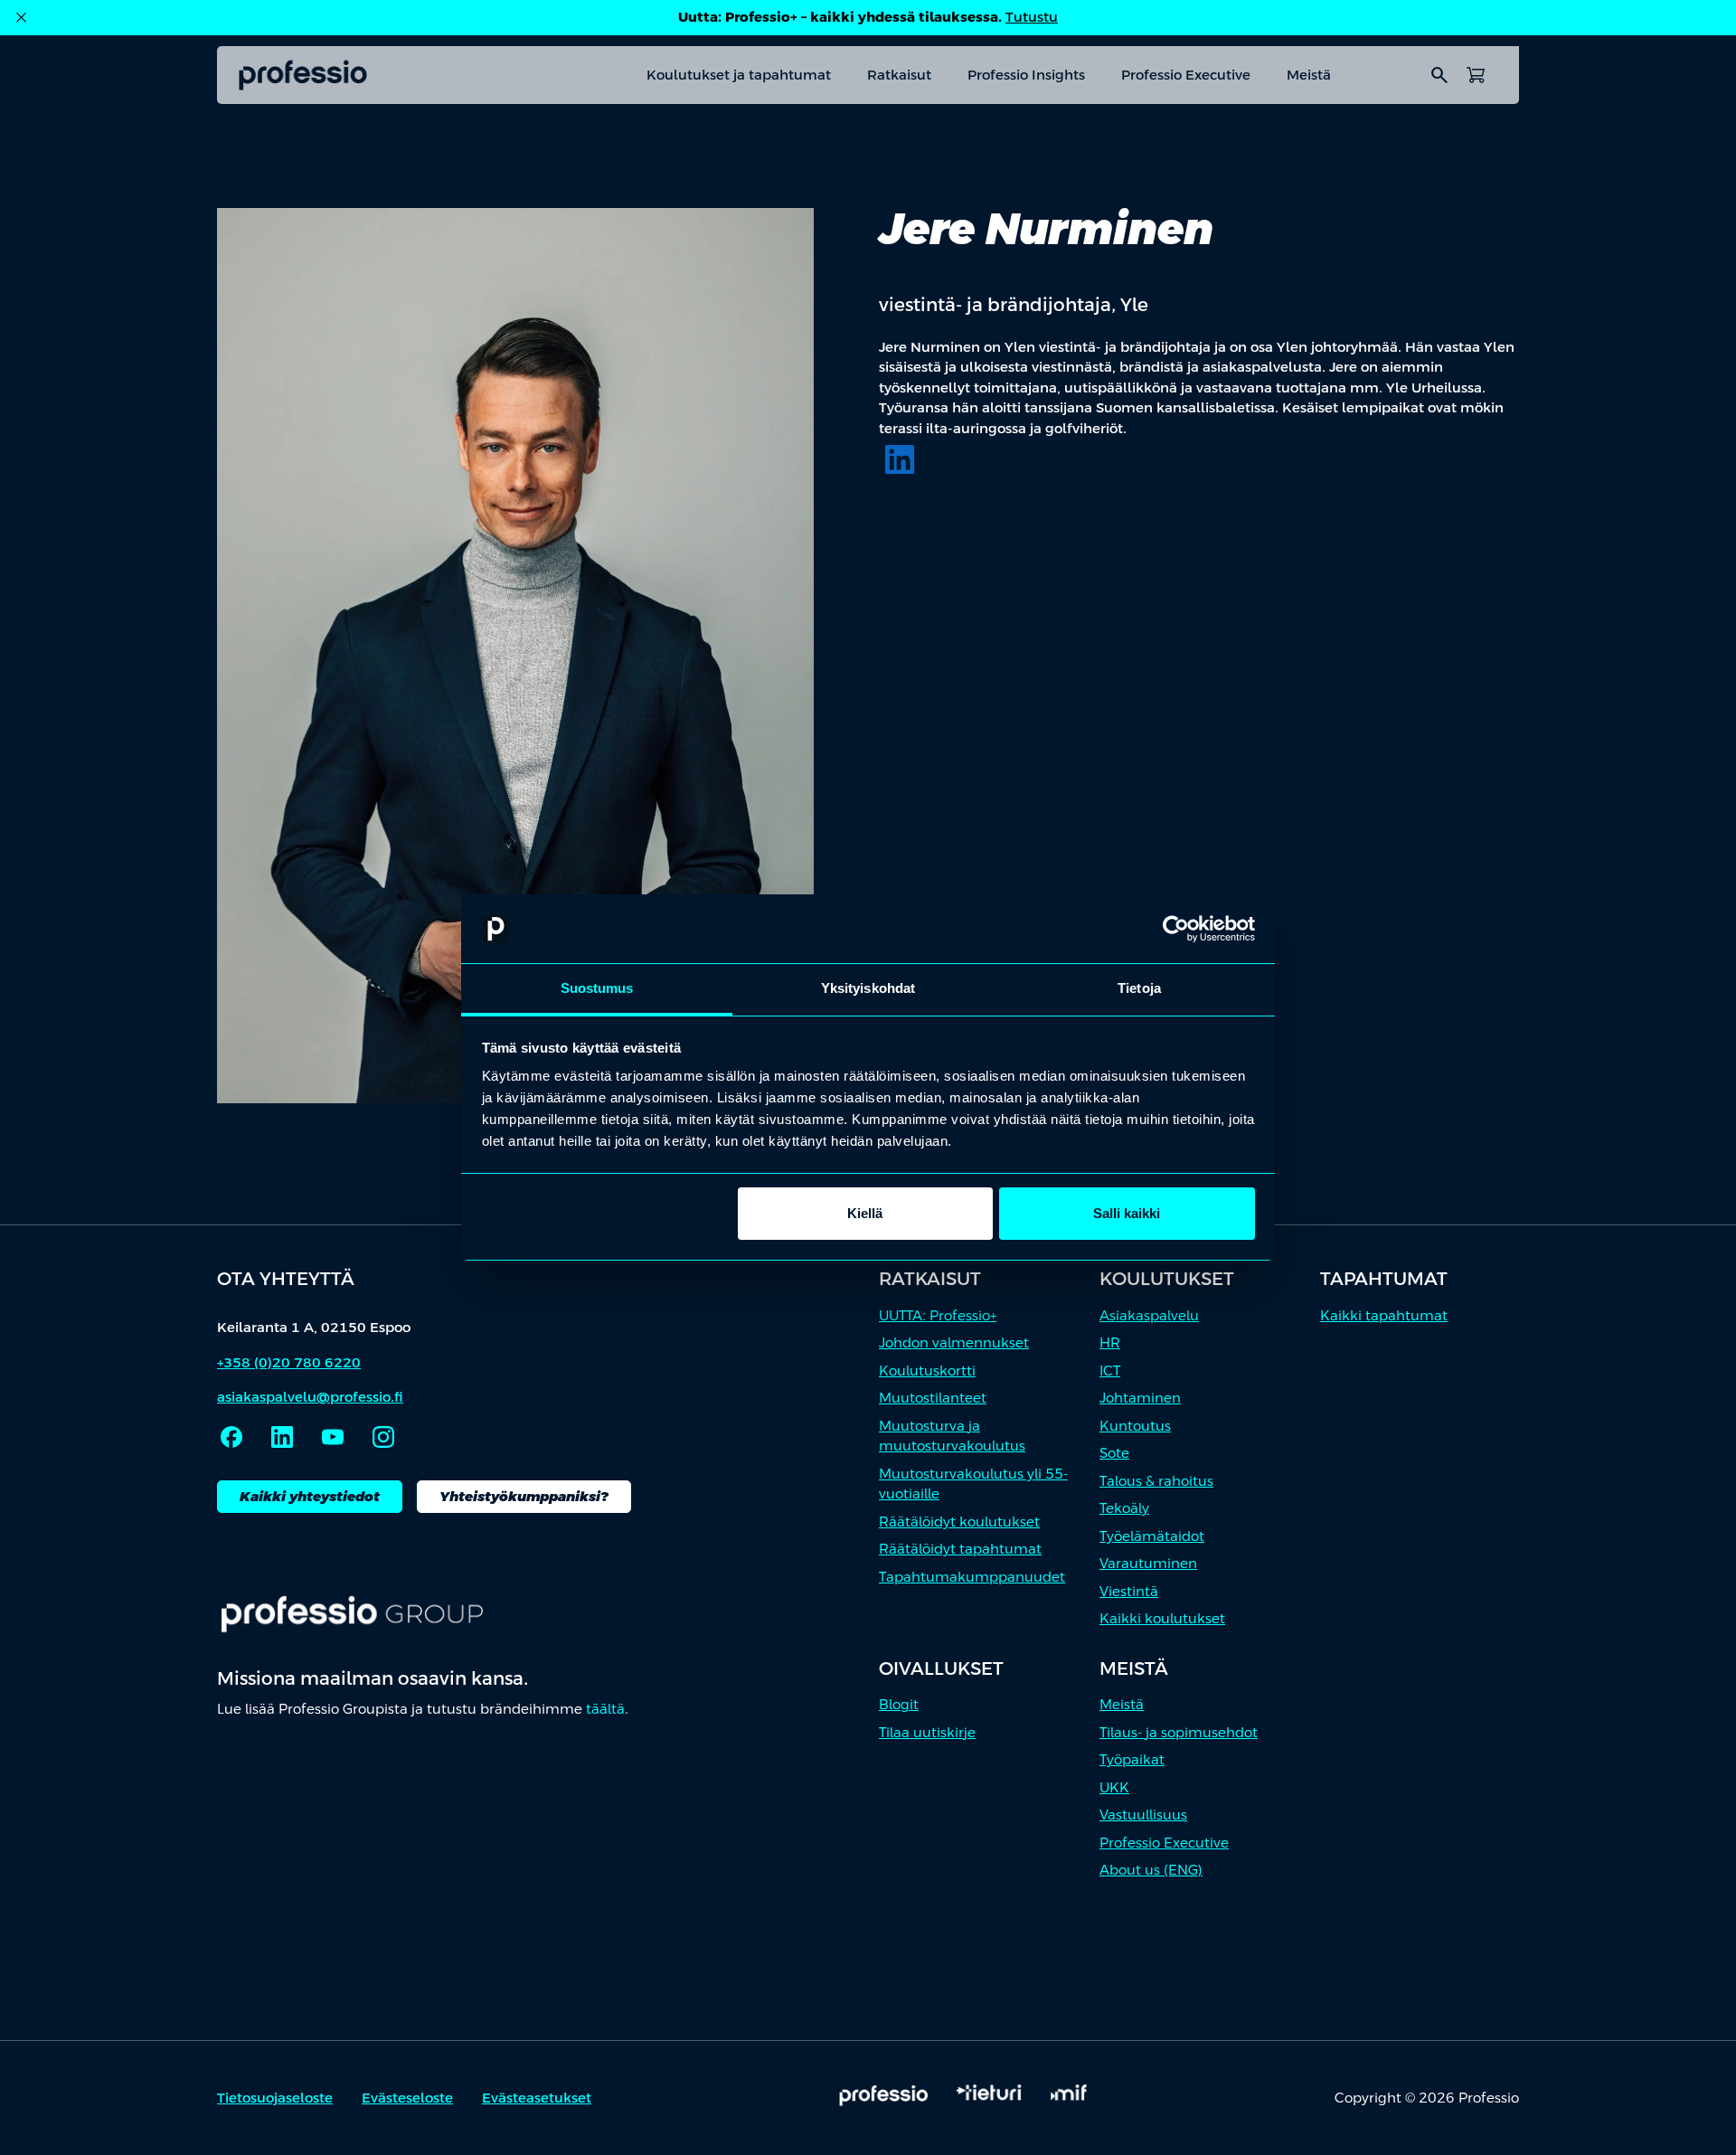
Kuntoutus (1135, 1426)
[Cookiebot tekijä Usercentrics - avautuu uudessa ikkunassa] (1176, 929)
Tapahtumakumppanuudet (972, 1577)
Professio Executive (1186, 75)
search (1439, 75)
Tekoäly (1124, 1508)
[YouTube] (333, 1437)
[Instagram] (383, 1437)
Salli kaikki (1127, 1213)
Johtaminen (1140, 1398)
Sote (1114, 1453)
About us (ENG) (1151, 1870)
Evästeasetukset (537, 2098)
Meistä (1309, 75)
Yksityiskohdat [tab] (868, 988)
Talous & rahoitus (1156, 1481)
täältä (605, 1709)
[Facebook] (231, 1437)
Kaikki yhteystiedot (310, 1496)
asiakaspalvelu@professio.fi (310, 1397)
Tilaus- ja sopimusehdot (1179, 1732)
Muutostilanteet (933, 1398)
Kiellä (865, 1213)
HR (1110, 1342)
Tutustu (1032, 17)
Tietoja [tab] (1139, 988)
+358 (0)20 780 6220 (289, 1362)
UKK (1114, 1787)
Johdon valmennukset (954, 1342)
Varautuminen (1148, 1563)
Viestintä (1129, 1591)
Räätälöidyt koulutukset (959, 1522)
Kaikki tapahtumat (1384, 1315)
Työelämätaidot (1152, 1536)
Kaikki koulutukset (1162, 1618)
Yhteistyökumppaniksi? (524, 1496)
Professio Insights (1026, 75)
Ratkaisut (899, 75)
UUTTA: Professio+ (938, 1315)
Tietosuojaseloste (275, 2098)
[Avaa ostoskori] (1476, 75)
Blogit (899, 1704)
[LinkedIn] (900, 459)
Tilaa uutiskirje (927, 1732)
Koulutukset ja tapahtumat (739, 75)
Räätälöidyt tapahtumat (960, 1549)
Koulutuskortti (927, 1371)
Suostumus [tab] (597, 988)
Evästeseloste (407, 2098)
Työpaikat (1132, 1759)
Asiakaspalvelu (1149, 1315)
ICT (1110, 1371)
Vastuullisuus (1143, 1815)
